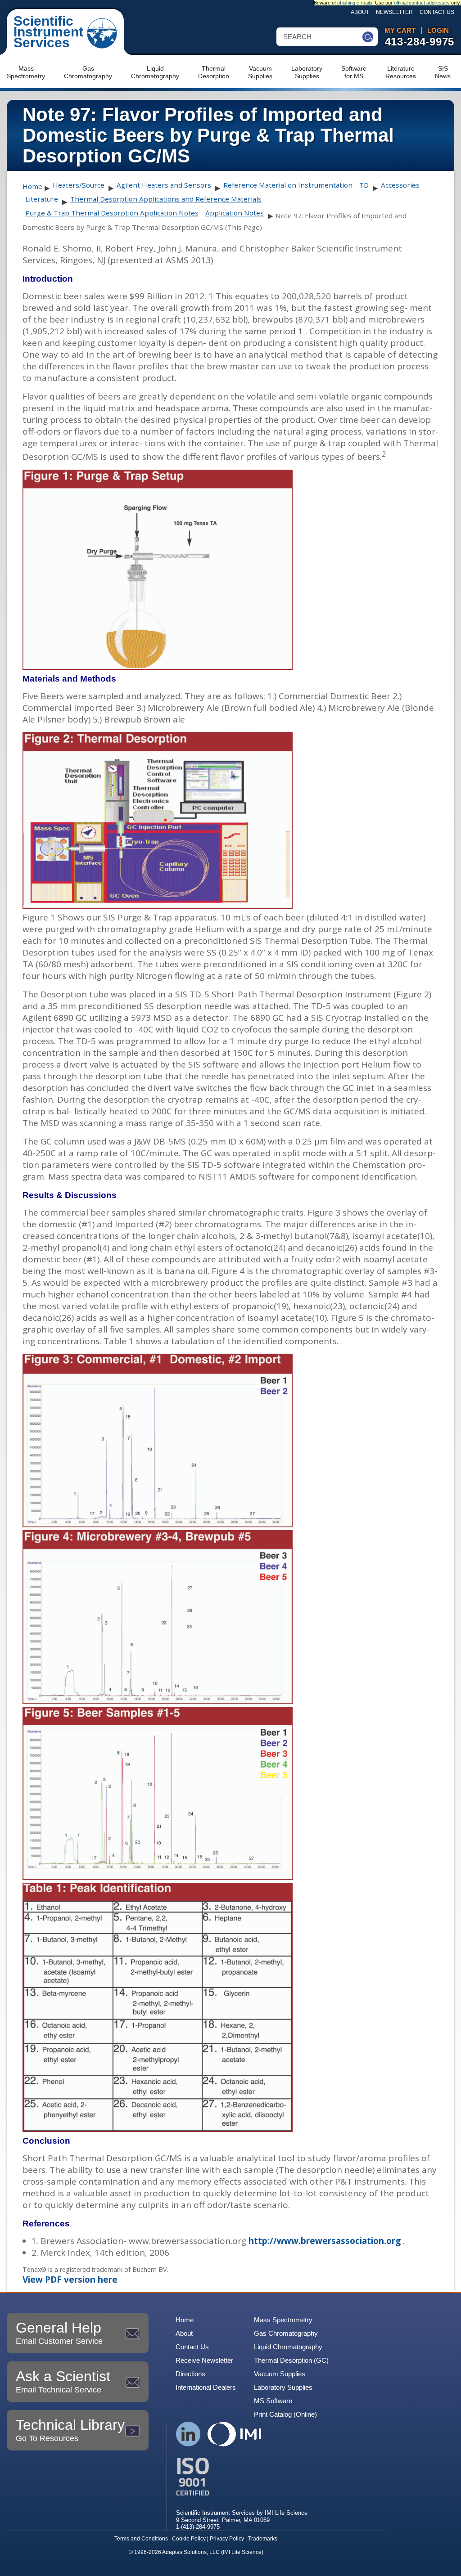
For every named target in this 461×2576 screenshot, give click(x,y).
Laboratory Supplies (283, 2387)
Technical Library (70, 2430)
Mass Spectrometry (283, 2320)
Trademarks (263, 2539)
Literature (42, 199)
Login (438, 31)
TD (364, 185)
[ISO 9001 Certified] (242, 2477)
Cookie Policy (189, 2539)
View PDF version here (70, 2280)
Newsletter (394, 12)
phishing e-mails (355, 3)
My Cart (400, 31)
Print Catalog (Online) (285, 2414)
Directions (190, 2374)
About (360, 12)
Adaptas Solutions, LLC (191, 2552)
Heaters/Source (79, 185)
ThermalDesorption (214, 72)
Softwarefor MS (354, 72)
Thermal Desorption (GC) (291, 2360)
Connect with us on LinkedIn (188, 2434)
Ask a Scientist (63, 2381)
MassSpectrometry (26, 72)
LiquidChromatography (155, 72)
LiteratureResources (401, 72)
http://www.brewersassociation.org (325, 2241)
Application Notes (235, 213)
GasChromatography (88, 72)
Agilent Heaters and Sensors (164, 185)
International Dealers (206, 2387)
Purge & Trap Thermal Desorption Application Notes (112, 213)
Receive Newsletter (204, 2360)
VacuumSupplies (260, 72)
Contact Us (437, 12)
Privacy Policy (227, 2539)
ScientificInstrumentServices (48, 32)
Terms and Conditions (141, 2539)
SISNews (443, 72)
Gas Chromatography (286, 2333)
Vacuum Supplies (280, 2374)
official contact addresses (422, 3)
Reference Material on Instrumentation (288, 185)
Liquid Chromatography (288, 2347)
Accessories (400, 185)
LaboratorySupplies (307, 72)
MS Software (273, 2401)
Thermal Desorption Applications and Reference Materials (166, 199)
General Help (59, 2333)
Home (32, 186)
